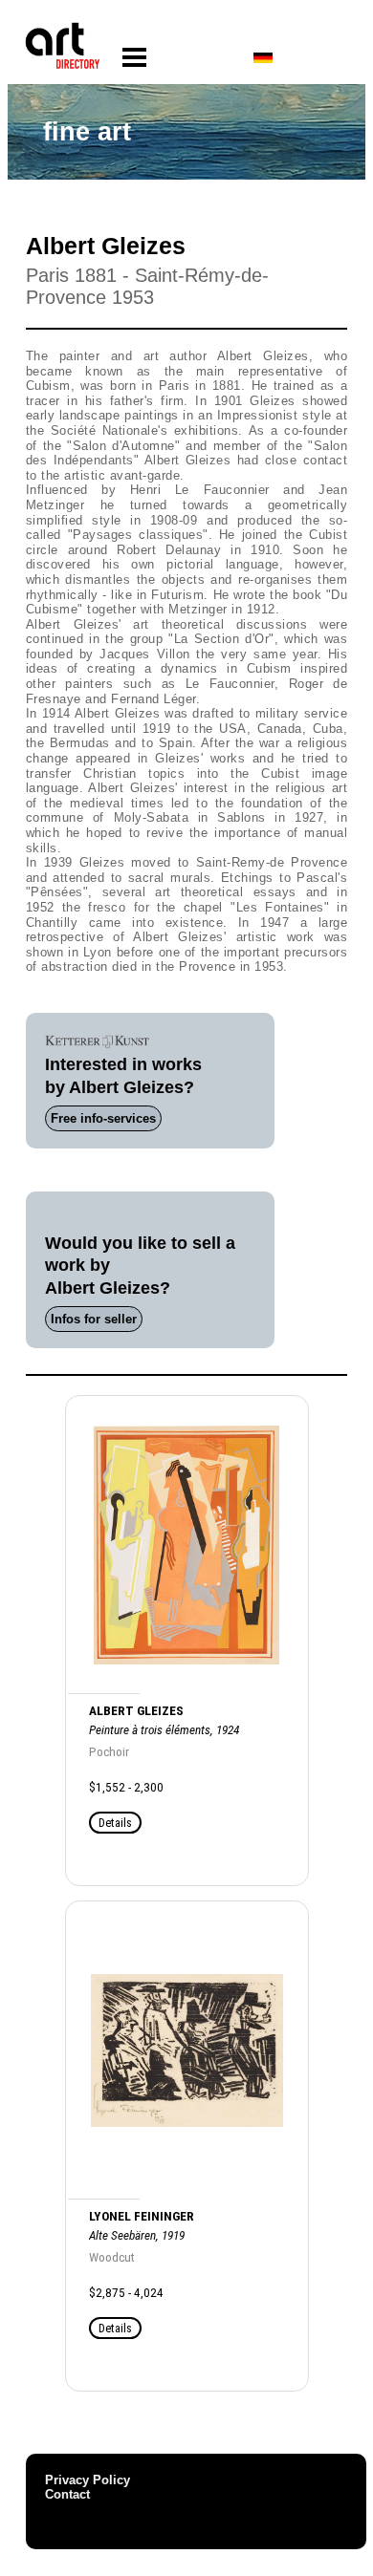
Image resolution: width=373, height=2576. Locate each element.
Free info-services (103, 1118)
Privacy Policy (88, 2480)
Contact (67, 2494)
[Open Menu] (134, 58)
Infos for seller (94, 1319)
